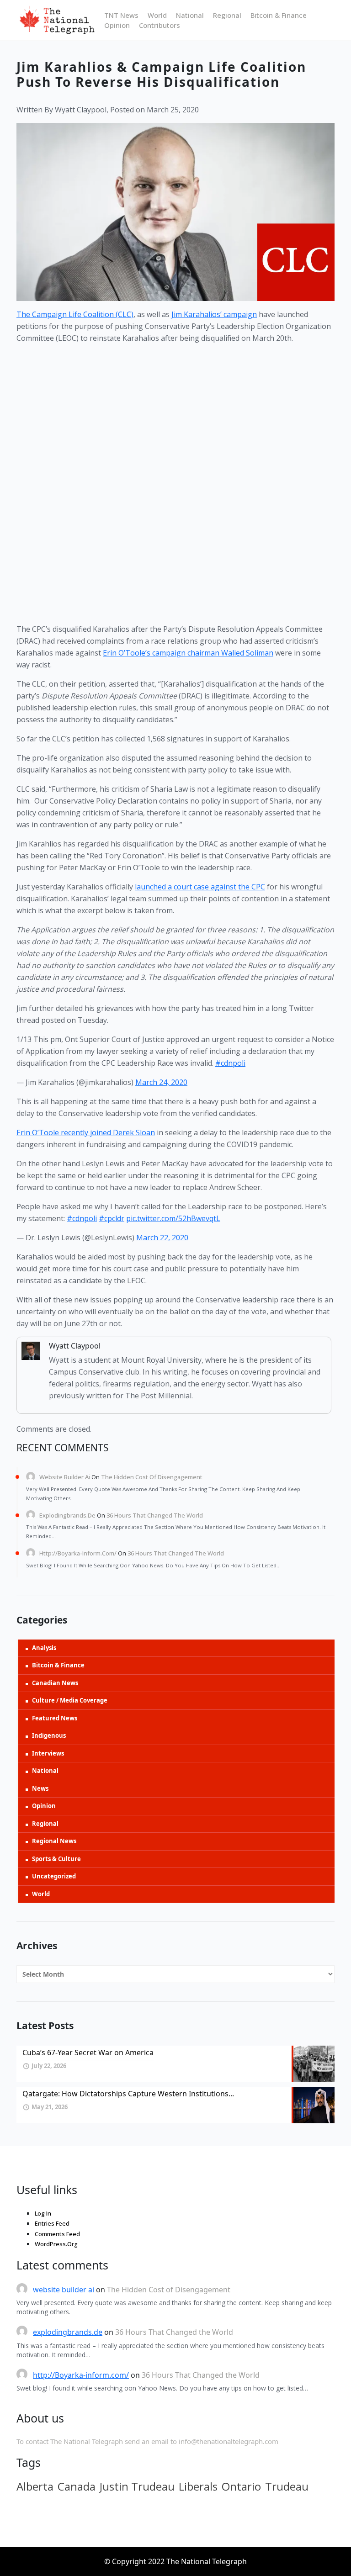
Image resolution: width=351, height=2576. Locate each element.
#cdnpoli (230, 1063)
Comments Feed (57, 2234)
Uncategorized (54, 1876)
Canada (77, 2486)
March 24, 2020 (161, 1082)
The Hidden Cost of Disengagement (152, 1477)
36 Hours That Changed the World (155, 1515)
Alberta (35, 2486)
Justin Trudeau (137, 2486)
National (190, 15)
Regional (227, 15)
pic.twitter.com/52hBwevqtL (173, 1218)
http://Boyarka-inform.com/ (78, 1553)
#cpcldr (112, 1218)
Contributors (160, 25)
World (157, 15)
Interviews (48, 1753)
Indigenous (49, 1735)
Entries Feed (52, 2223)
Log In (43, 2213)
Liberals (198, 2486)
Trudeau (287, 2486)
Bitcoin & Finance (279, 15)
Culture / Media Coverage (70, 1700)
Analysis (44, 1648)
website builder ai (65, 1477)
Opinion (117, 25)
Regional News (54, 1841)
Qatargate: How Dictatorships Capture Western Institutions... (128, 2094)
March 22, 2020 (162, 1238)
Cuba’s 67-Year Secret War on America (88, 2052)
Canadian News (55, 1683)
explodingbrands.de (67, 1515)
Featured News (55, 1718)
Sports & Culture (56, 1859)
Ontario (241, 2486)
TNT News (121, 15)
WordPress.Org (56, 2244)
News (40, 1788)
